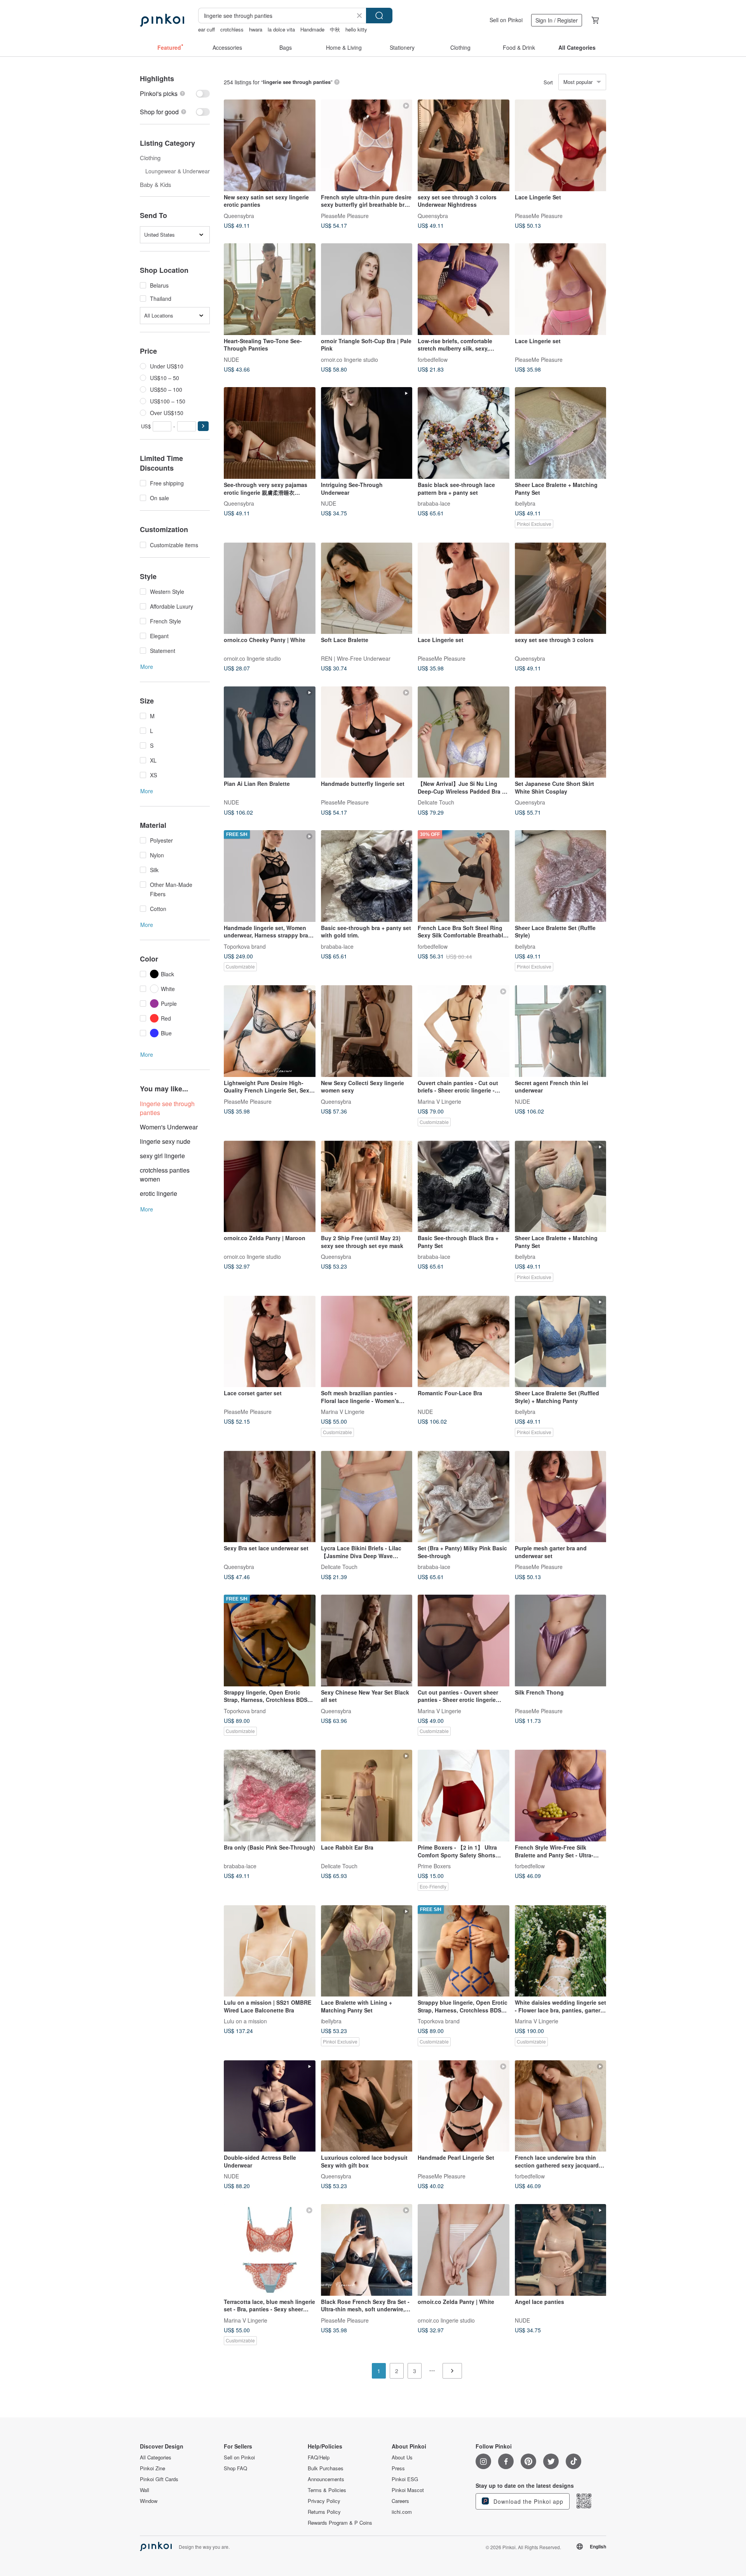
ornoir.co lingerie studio (349, 359)
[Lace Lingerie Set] (561, 145)
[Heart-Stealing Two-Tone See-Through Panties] (270, 289)
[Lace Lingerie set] (561, 289)
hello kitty (356, 29)
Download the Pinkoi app (527, 2501)
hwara (256, 29)
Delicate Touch (436, 802)
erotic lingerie (159, 1193)
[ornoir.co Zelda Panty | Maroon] (270, 1187)
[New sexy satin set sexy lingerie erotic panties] (270, 145)
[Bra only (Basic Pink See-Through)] (270, 1796)
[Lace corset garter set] (270, 1342)
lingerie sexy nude (165, 1141)
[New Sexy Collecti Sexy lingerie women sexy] (367, 1031)
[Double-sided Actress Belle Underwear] (270, 2106)
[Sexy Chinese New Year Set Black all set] (367, 1641)
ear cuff (207, 29)
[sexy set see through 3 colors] (561, 588)
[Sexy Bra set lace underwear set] (270, 1497)
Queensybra (239, 215)
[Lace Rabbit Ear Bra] (367, 1796)
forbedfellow (433, 359)
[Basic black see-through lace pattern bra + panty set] (464, 433)
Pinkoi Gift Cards (159, 2479)
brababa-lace (434, 503)
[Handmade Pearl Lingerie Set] (464, 2106)
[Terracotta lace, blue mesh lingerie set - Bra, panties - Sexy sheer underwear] (270, 2250)
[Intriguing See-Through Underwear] (367, 433)
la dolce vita (281, 29)
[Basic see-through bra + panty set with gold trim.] (367, 876)
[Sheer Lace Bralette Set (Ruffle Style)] (561, 876)
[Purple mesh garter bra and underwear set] (561, 1497)
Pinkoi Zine (153, 2468)
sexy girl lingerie (162, 1156)
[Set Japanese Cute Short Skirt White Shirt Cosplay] (561, 732)
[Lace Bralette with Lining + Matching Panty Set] (367, 1951)
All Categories (156, 2457)
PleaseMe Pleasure (345, 215)
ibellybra (525, 503)
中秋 (335, 29)
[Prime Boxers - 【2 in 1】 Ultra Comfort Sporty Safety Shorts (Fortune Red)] (464, 1796)
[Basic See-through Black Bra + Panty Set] (464, 1187)
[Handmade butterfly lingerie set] (367, 732)
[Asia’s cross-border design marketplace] (162, 20)
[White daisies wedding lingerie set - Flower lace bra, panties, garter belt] (561, 1951)
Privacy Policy (324, 2501)
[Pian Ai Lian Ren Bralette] (270, 732)
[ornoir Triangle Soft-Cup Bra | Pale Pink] (367, 289)
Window (149, 2501)
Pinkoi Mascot (408, 2490)
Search (379, 16)
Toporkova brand (245, 946)
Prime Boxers (434, 1866)
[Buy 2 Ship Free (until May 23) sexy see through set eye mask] (367, 1187)
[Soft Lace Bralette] (367, 588)
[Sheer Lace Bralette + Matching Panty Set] (561, 433)
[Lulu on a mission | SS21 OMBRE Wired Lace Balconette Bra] (270, 1951)
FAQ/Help (319, 2457)
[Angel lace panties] (561, 2250)
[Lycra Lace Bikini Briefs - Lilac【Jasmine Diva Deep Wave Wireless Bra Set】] (367, 1497)
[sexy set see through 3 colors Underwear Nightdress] (464, 145)
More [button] (147, 667)
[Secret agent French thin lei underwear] (561, 1031)
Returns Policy (324, 2512)
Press (398, 2468)
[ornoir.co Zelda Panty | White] (464, 2250)
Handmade (312, 29)
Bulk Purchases (326, 2468)
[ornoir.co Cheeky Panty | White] (270, 588)
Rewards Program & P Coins (340, 2523)
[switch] (175, 93)
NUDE (231, 359)
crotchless (232, 29)
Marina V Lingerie (439, 1101)
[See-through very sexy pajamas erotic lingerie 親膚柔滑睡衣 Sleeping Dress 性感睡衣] (270, 433)
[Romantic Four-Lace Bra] (464, 1342)
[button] (203, 426)
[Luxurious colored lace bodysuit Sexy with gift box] (367, 2106)
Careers (400, 2501)
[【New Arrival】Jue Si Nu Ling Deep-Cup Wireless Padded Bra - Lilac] (464, 732)
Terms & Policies (327, 2490)
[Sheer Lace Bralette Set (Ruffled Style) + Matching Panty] (561, 1342)
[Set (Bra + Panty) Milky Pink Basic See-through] (464, 1497)
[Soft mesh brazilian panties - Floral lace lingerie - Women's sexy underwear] (367, 1342)
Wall (145, 2490)
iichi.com (402, 2512)
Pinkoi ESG (405, 2479)
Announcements (326, 2479)
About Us (402, 2457)
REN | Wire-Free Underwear (356, 658)
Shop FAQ (235, 2468)
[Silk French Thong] (561, 1641)
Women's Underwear (169, 1127)
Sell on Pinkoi (506, 20)
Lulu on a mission (245, 2021)
